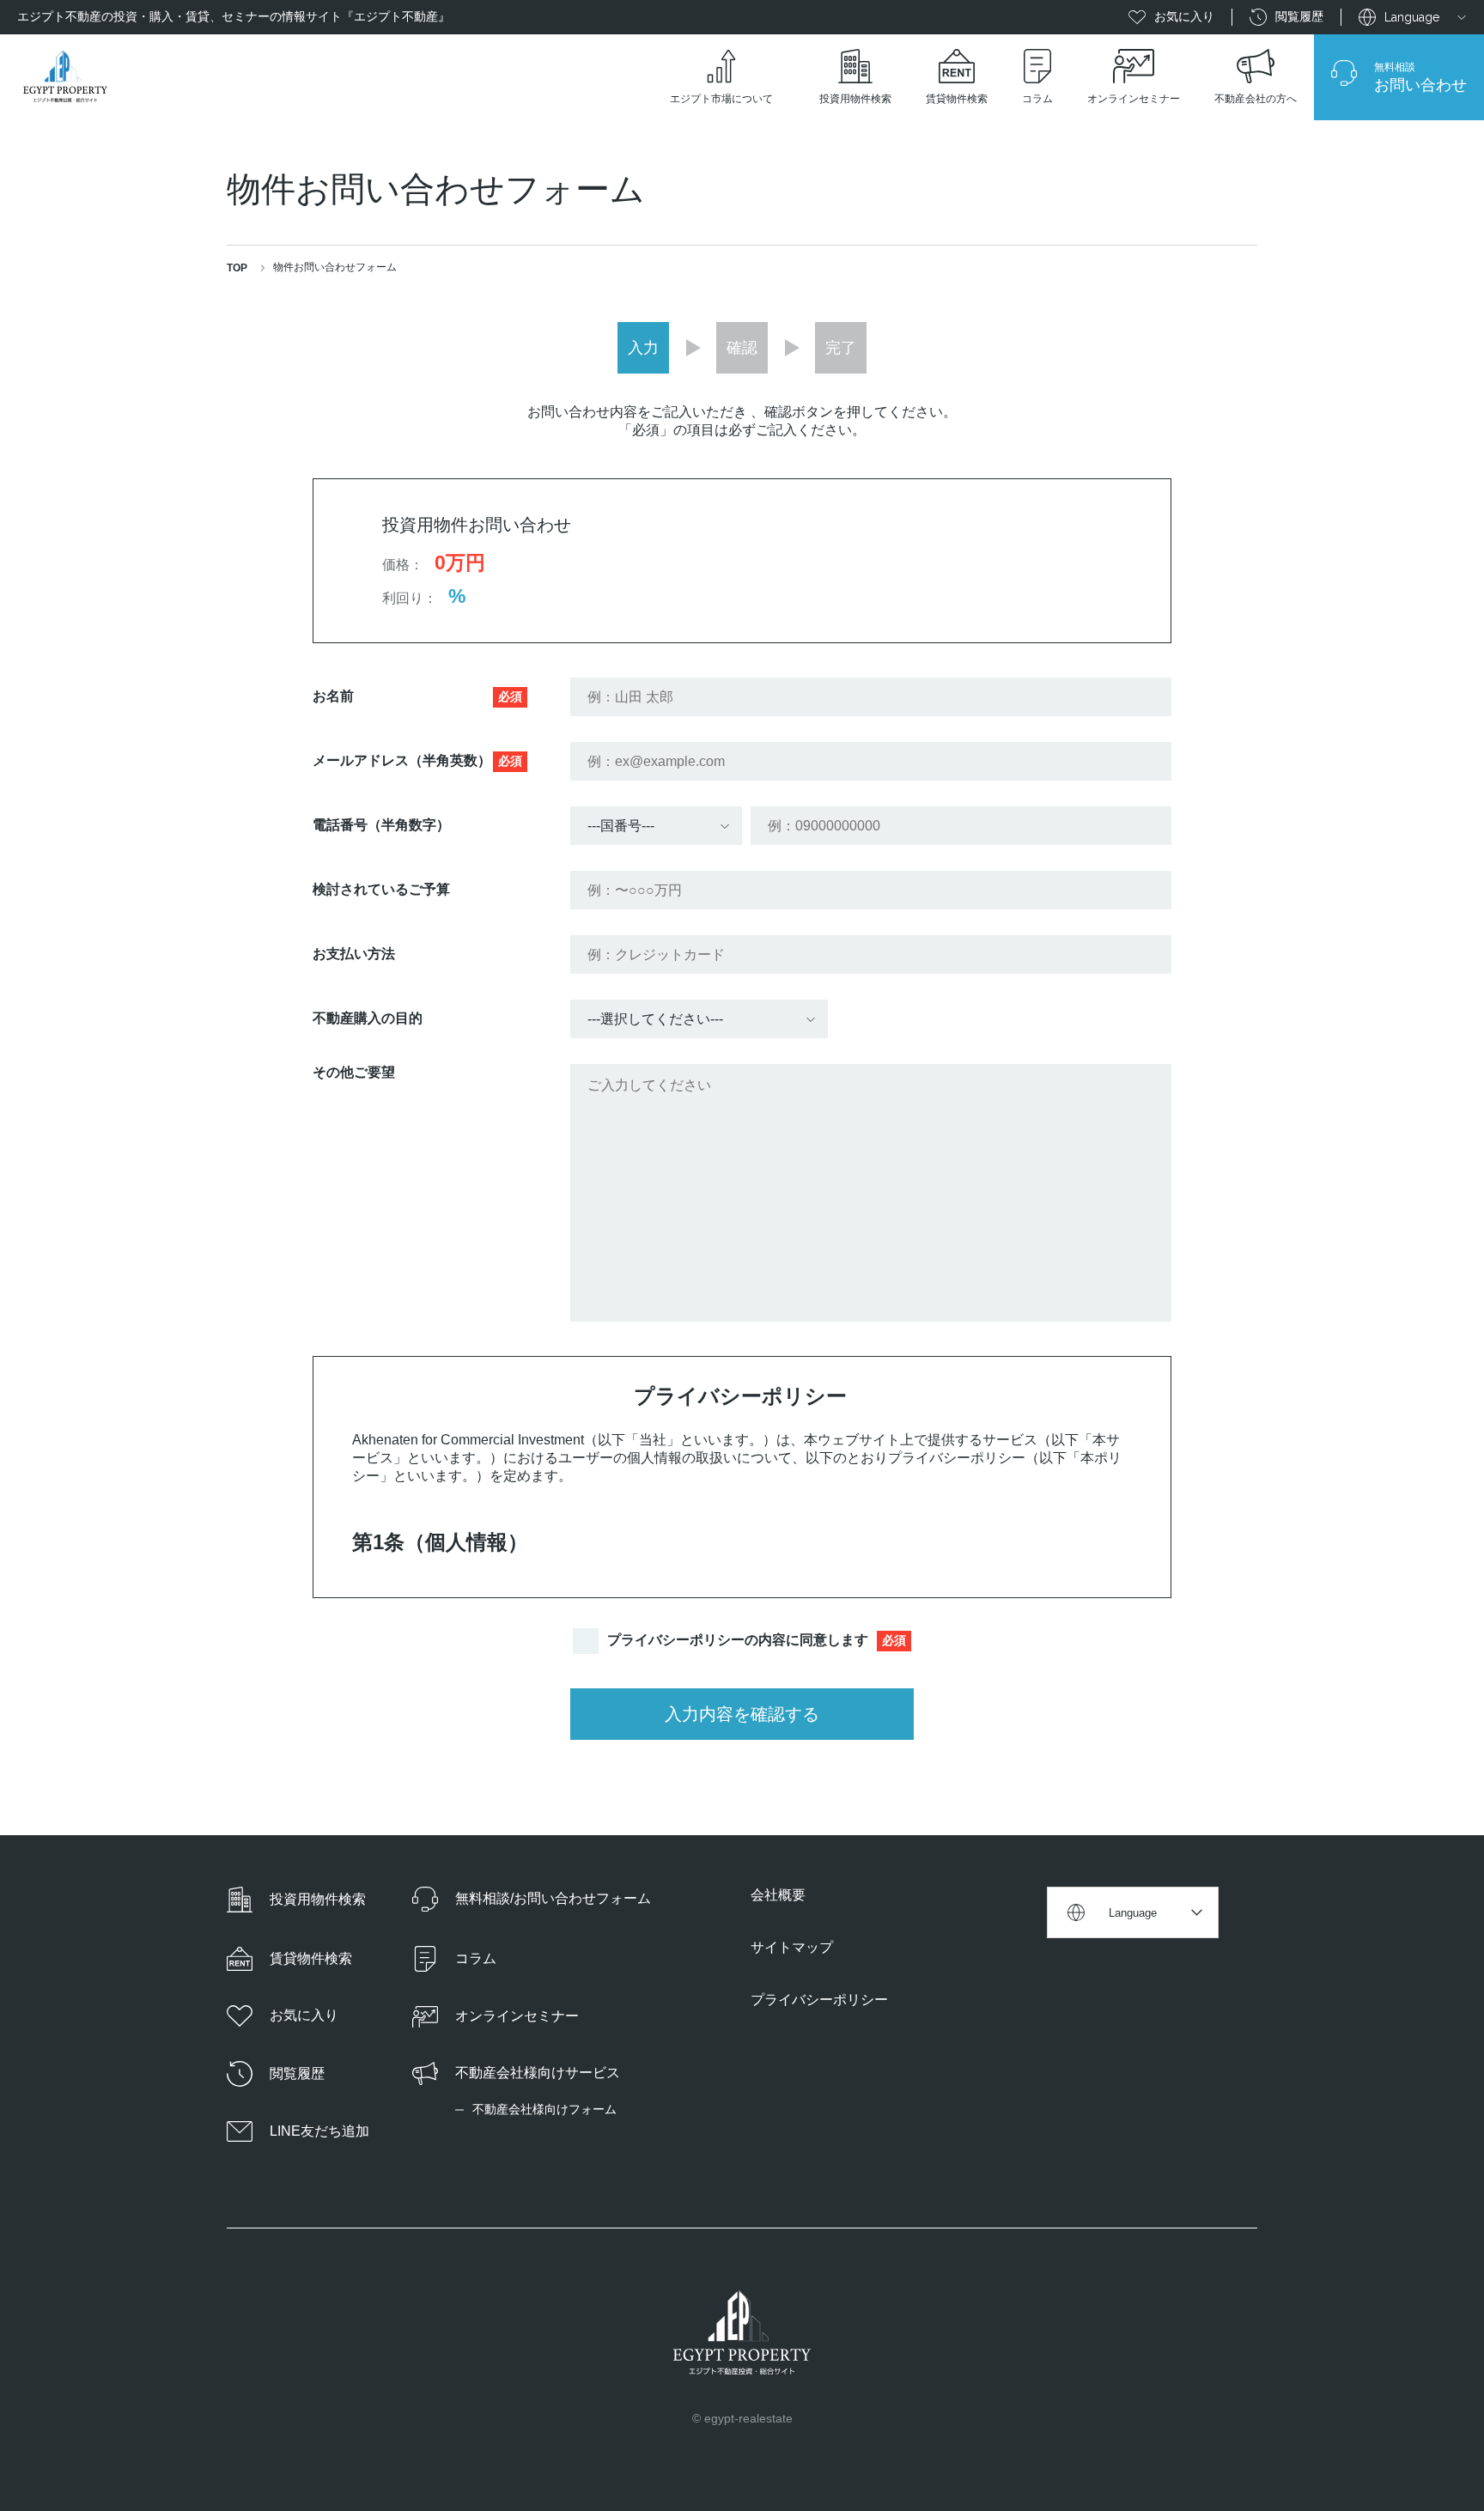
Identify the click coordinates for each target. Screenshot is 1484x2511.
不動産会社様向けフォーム (544, 2109)
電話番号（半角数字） (381, 825)
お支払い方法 (354, 954)
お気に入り (1184, 16)
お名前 (417, 696)
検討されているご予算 (381, 889)
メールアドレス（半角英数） (417, 760)
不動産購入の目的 (368, 1018)
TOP (237, 268)
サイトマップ (792, 1947)
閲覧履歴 (1299, 16)
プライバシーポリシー (819, 2000)
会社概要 (778, 1895)
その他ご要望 (354, 1072)
